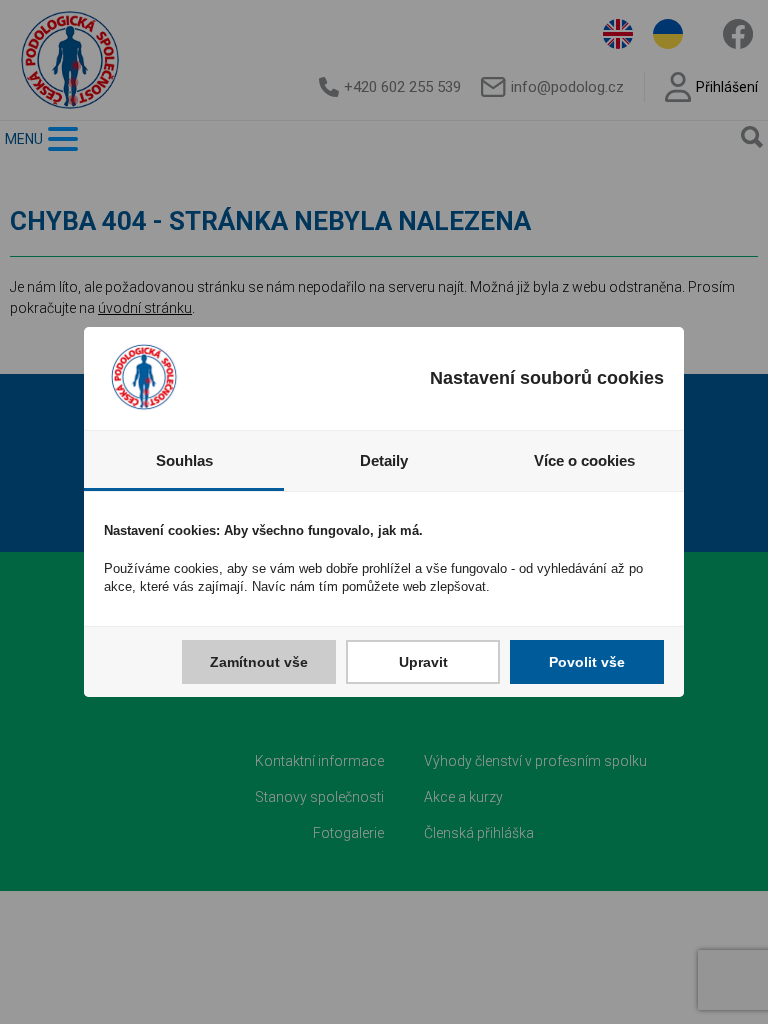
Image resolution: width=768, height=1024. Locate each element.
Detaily (384, 460)
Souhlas (184, 460)
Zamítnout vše (259, 662)
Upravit (423, 662)
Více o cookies (584, 460)
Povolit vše (587, 662)
